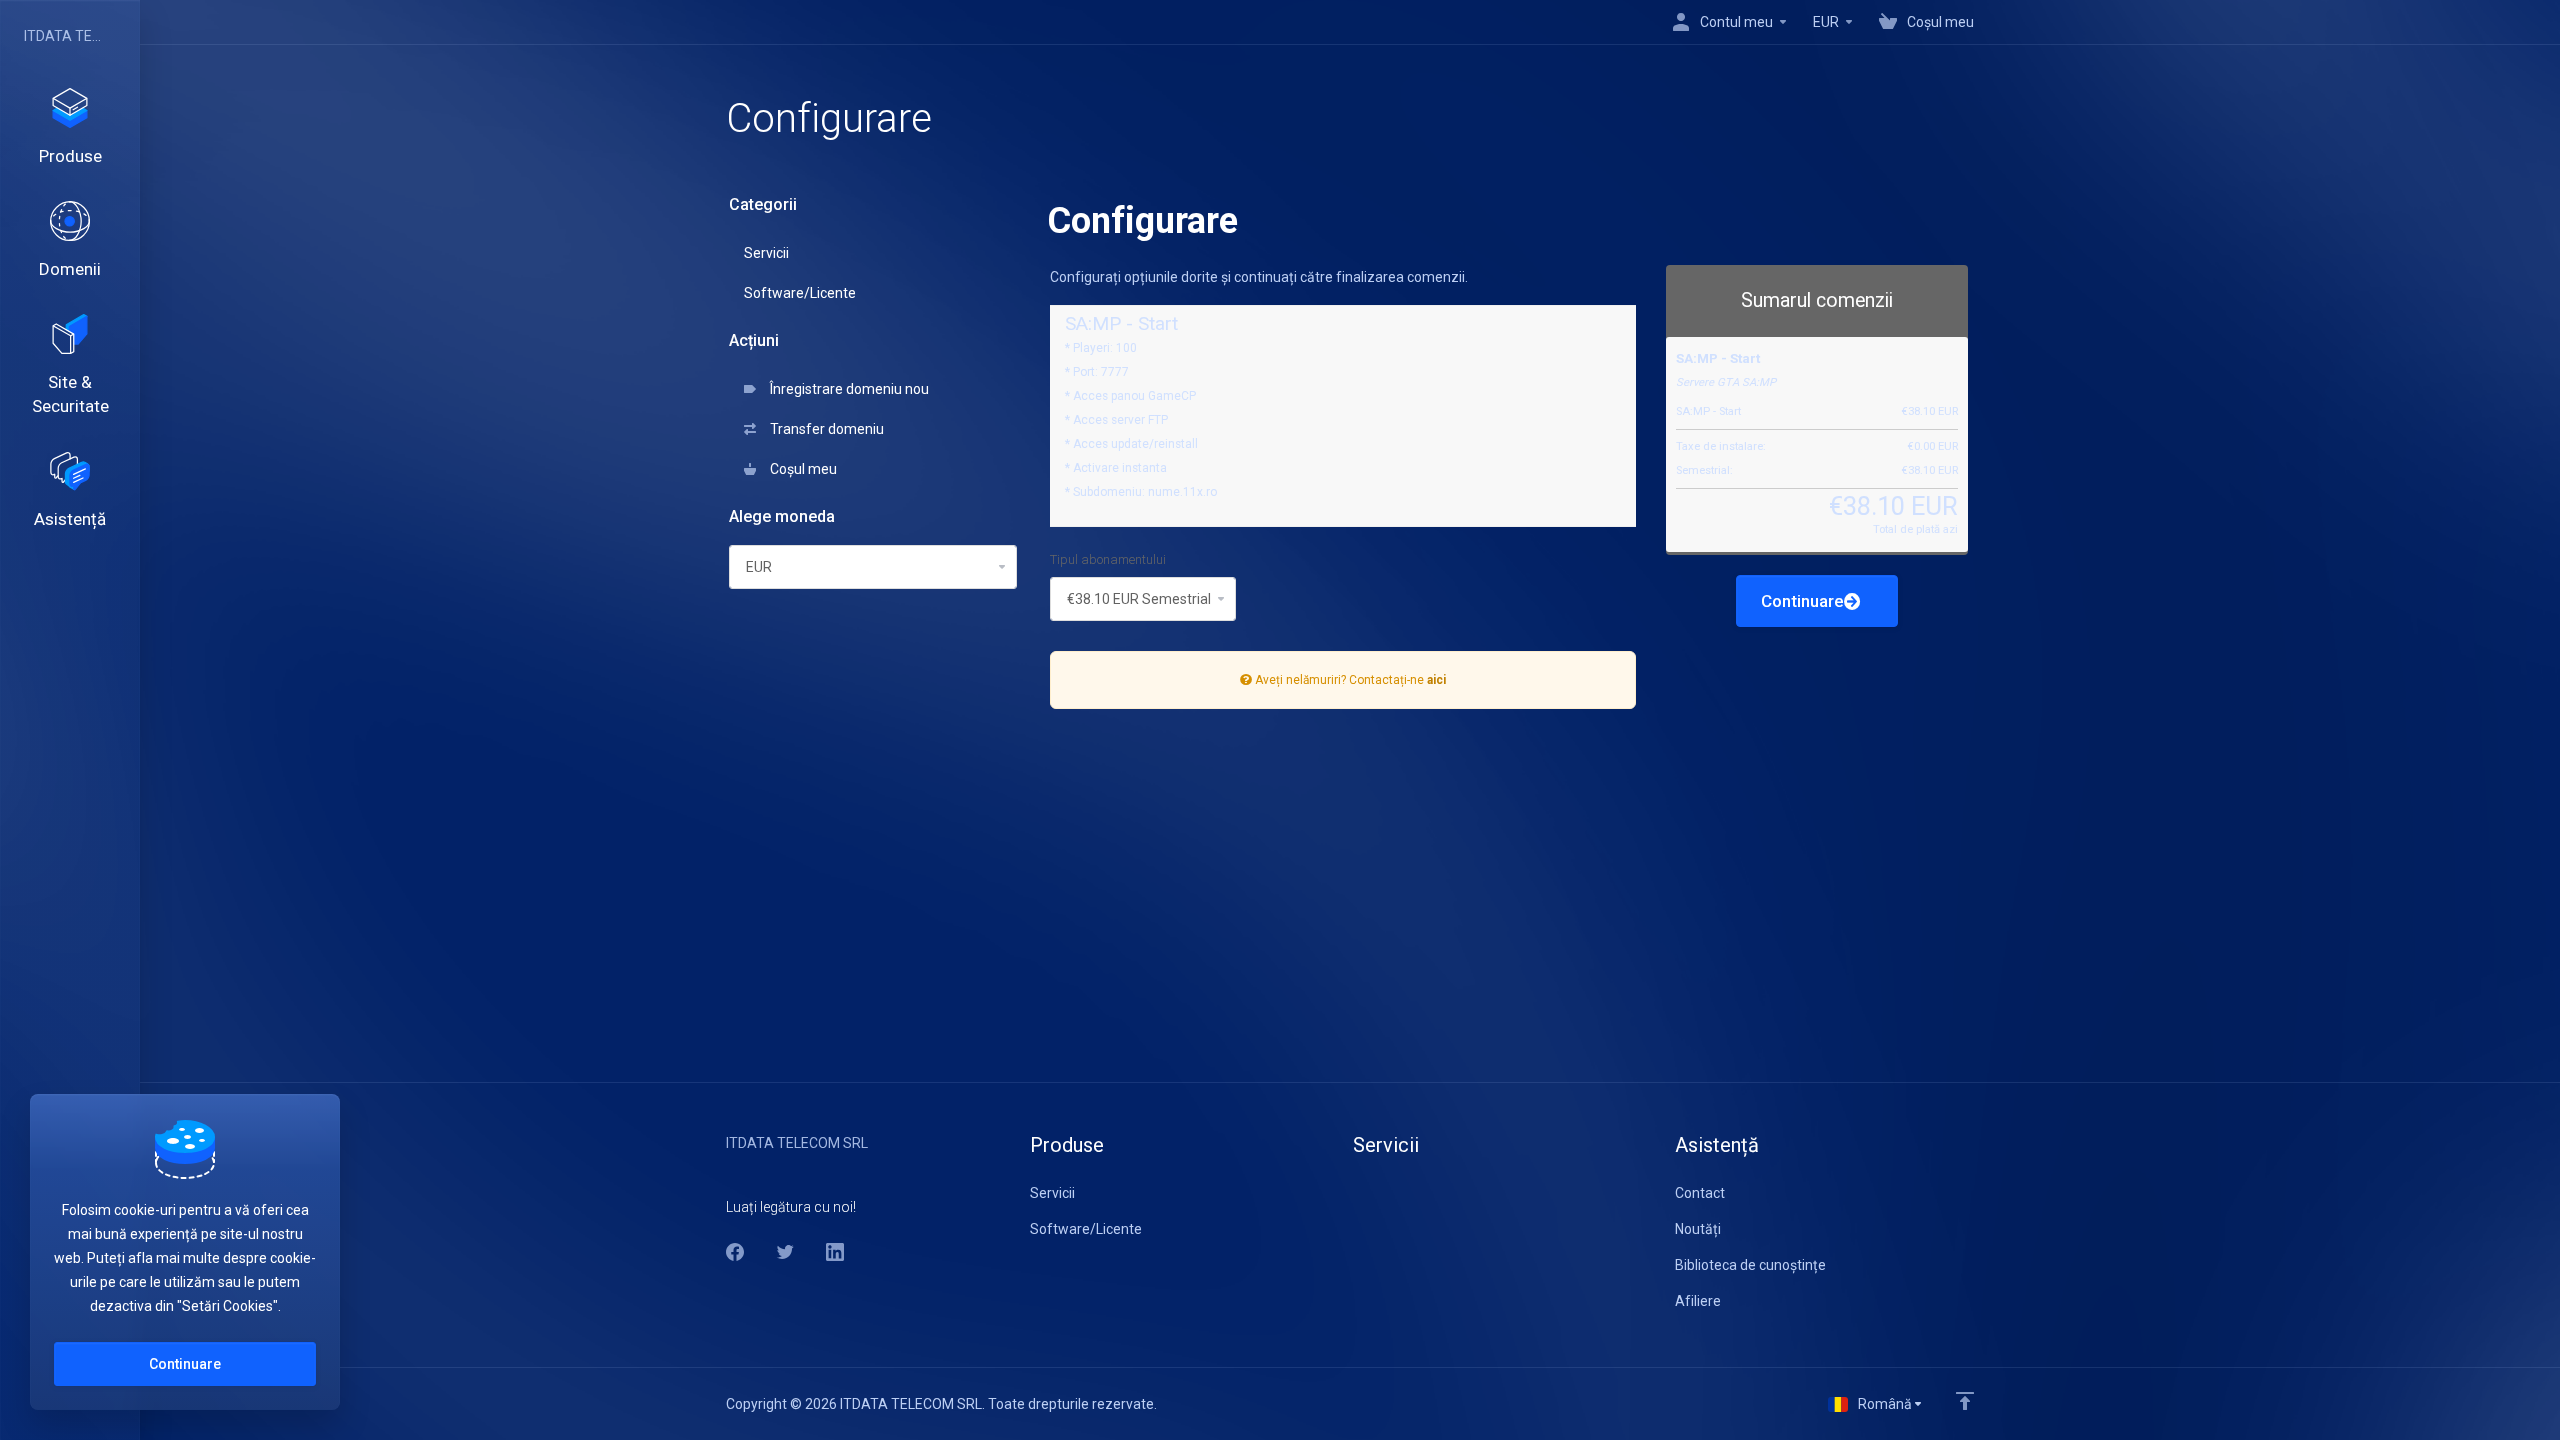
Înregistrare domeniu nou (846, 389)
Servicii (766, 253)
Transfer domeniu (824, 429)
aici (1436, 680)
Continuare (1802, 601)
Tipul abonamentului (1108, 559)
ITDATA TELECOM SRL (65, 36)
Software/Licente (800, 293)
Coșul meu (800, 469)
